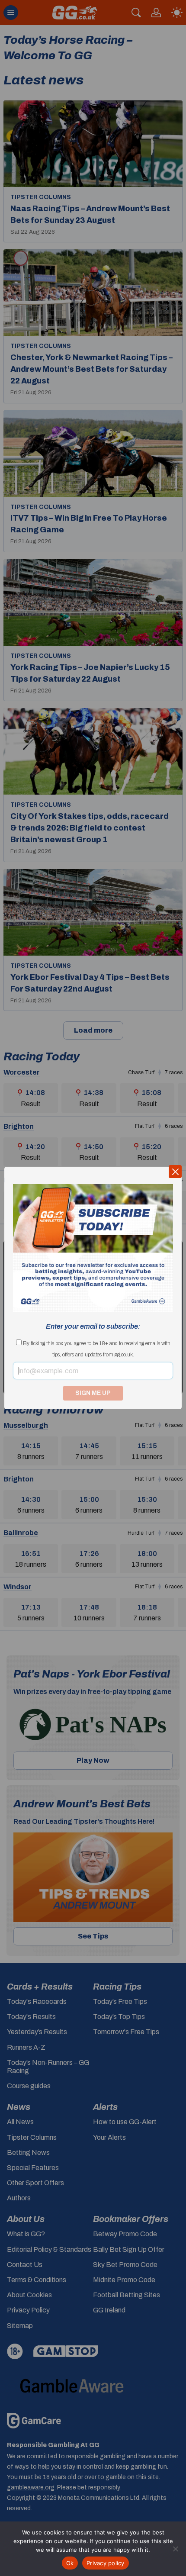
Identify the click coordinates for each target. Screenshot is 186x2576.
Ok (70, 2563)
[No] (175, 2549)
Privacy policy (106, 2563)
